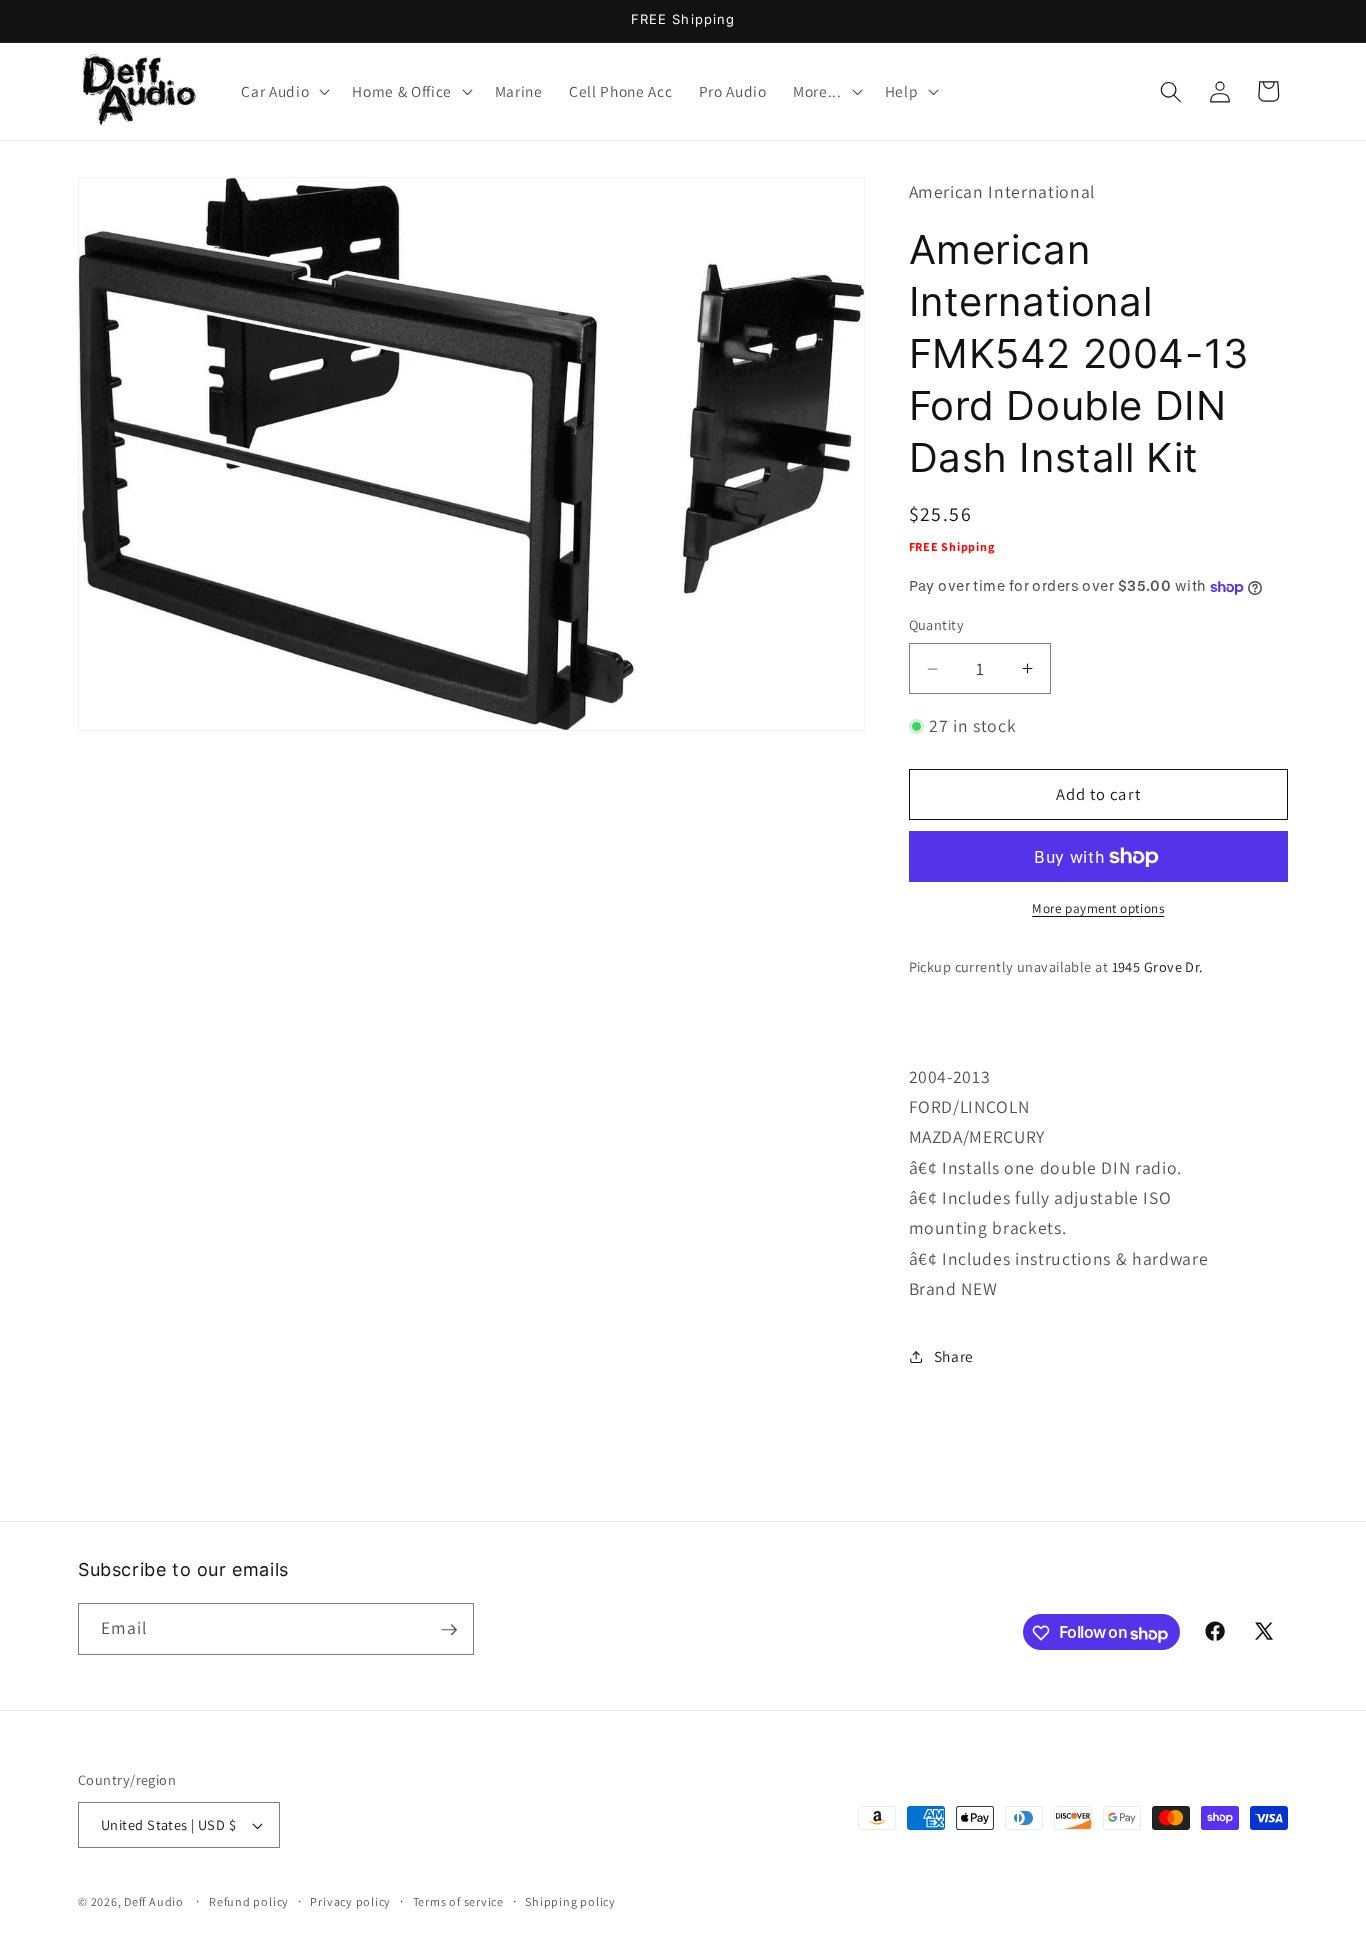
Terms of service (458, 1901)
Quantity (937, 625)
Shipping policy (570, 1901)
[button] (283, 92)
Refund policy (249, 1901)
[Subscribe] (449, 1630)
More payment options (1098, 909)
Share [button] (954, 1356)
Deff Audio (154, 1901)
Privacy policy (350, 1901)
